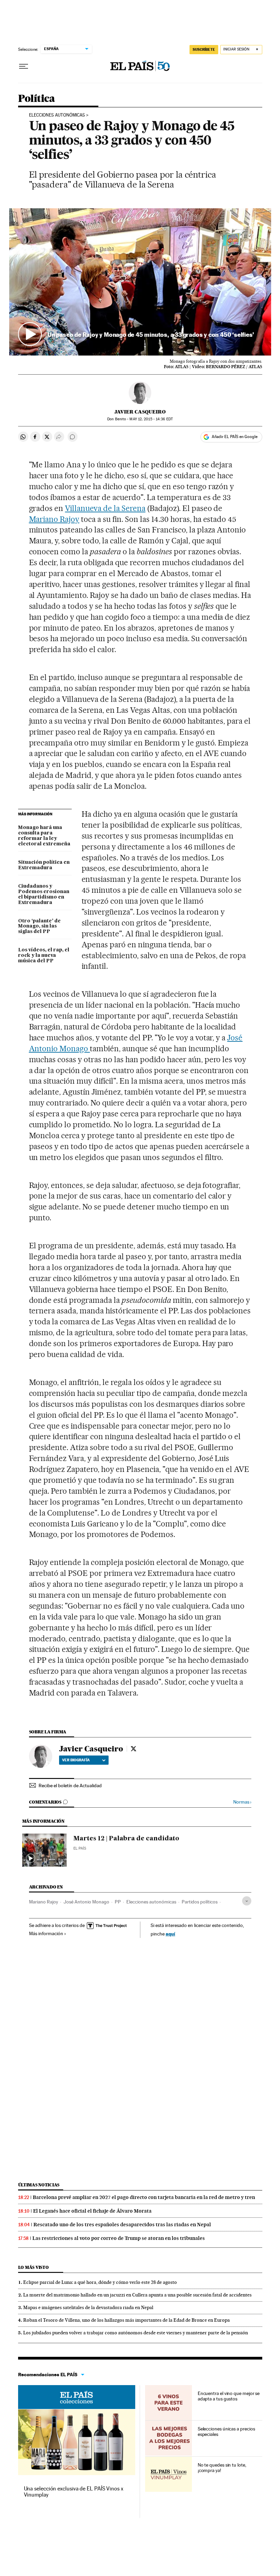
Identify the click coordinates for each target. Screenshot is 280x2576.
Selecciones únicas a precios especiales (226, 2431)
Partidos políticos (200, 1902)
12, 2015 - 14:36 (151, 419)
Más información (46, 1933)
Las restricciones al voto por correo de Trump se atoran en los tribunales (119, 2238)
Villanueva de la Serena (105, 508)
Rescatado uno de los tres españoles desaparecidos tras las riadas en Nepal (122, 2225)
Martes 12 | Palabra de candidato (126, 1839)
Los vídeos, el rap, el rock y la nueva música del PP (44, 955)
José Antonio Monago (86, 1902)
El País (80, 1848)
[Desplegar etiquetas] (247, 1901)
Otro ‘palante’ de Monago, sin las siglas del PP (39, 927)
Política (37, 99)
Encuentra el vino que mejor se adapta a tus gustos (229, 2396)
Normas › (242, 1802)
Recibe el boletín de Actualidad (70, 1786)
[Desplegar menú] (24, 66)
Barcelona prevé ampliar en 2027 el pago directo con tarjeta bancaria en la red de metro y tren (144, 2197)
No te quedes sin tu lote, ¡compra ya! (222, 2468)
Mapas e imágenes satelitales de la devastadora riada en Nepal (88, 2307)
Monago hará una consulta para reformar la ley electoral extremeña (44, 836)
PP (118, 1902)
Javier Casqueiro (140, 412)
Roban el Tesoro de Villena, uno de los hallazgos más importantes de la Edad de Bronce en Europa (127, 2320)
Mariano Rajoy (54, 519)
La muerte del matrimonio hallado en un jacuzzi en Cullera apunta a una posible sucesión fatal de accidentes (137, 2295)
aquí (170, 1934)
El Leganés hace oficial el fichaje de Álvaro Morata (92, 2211)
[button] (140, 282)
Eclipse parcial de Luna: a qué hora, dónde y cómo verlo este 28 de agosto (100, 2282)
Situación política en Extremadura (44, 865)
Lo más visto (33, 2267)
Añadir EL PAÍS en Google (235, 437)
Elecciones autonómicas (57, 115)
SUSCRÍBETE (204, 49)
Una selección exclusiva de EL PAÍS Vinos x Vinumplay (74, 2492)
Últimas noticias (39, 2185)
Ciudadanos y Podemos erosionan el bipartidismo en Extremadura (44, 894)
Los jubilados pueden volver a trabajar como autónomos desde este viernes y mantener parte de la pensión (136, 2333)
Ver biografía (76, 1760)
